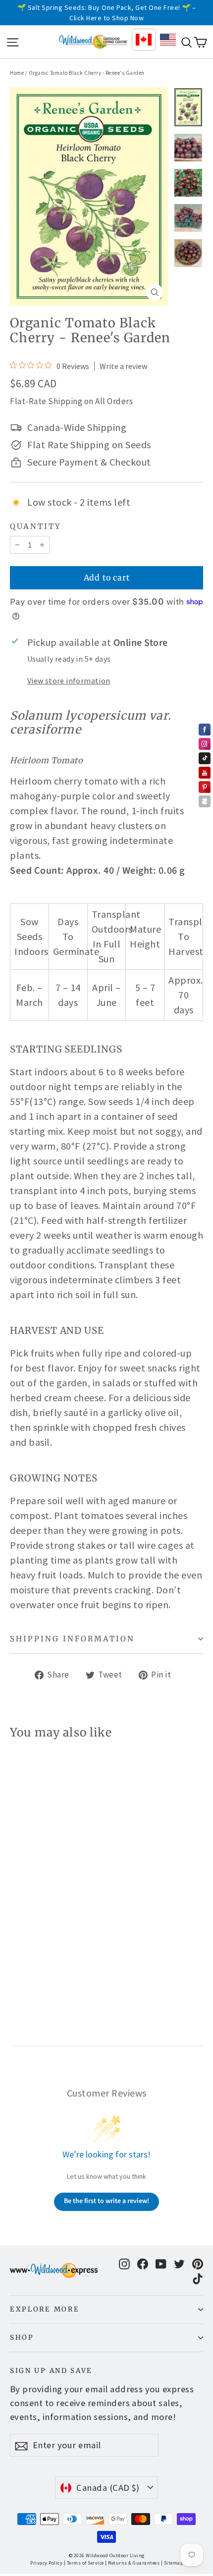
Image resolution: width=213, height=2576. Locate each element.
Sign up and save (51, 2371)
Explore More (45, 2309)
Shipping (65, 401)
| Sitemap (172, 2563)
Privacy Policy (46, 2563)
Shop (22, 2338)
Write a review (123, 366)
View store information (69, 681)
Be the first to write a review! (106, 2201)
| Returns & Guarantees (132, 2563)
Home (17, 73)
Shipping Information (72, 1639)
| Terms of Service (84, 2563)
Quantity (36, 526)
